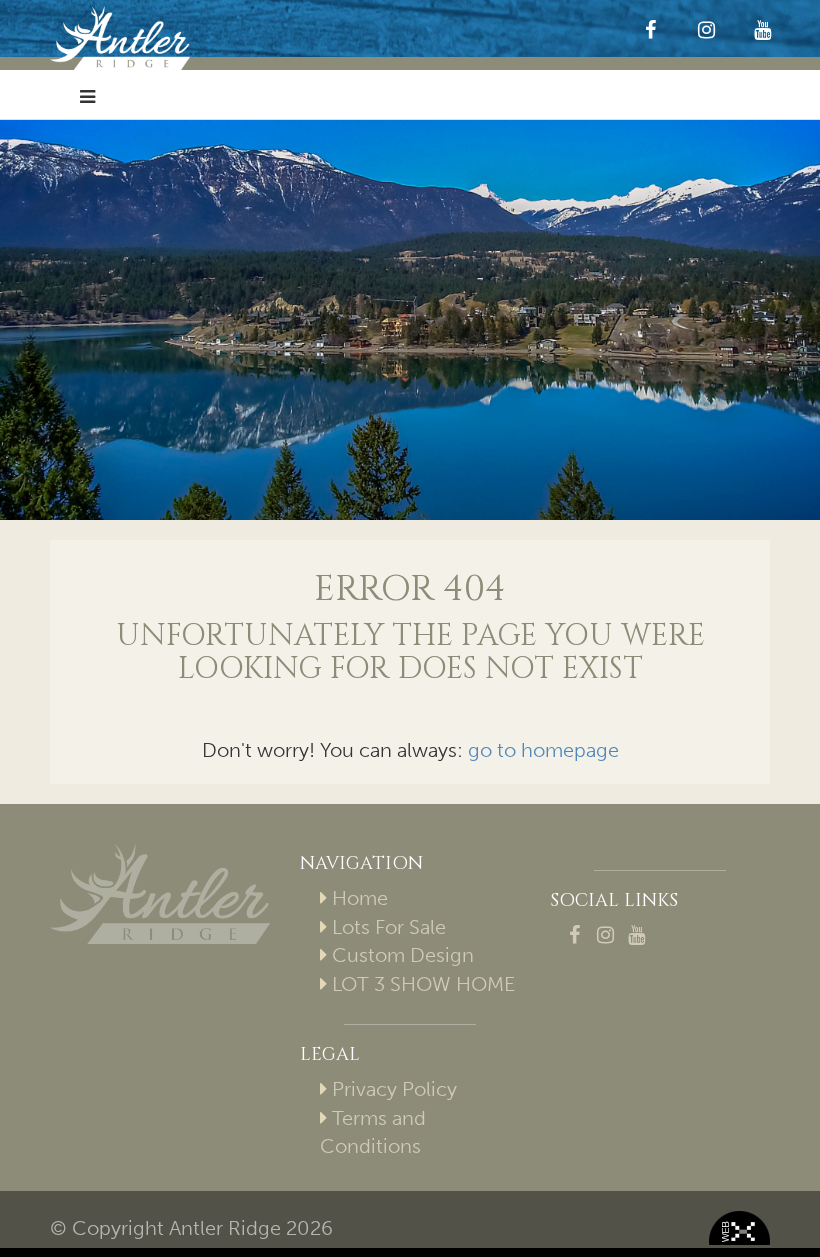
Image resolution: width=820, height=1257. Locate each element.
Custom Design (403, 955)
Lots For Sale (389, 927)
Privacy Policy (394, 1089)
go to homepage (543, 750)
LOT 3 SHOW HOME (423, 984)
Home (360, 898)
